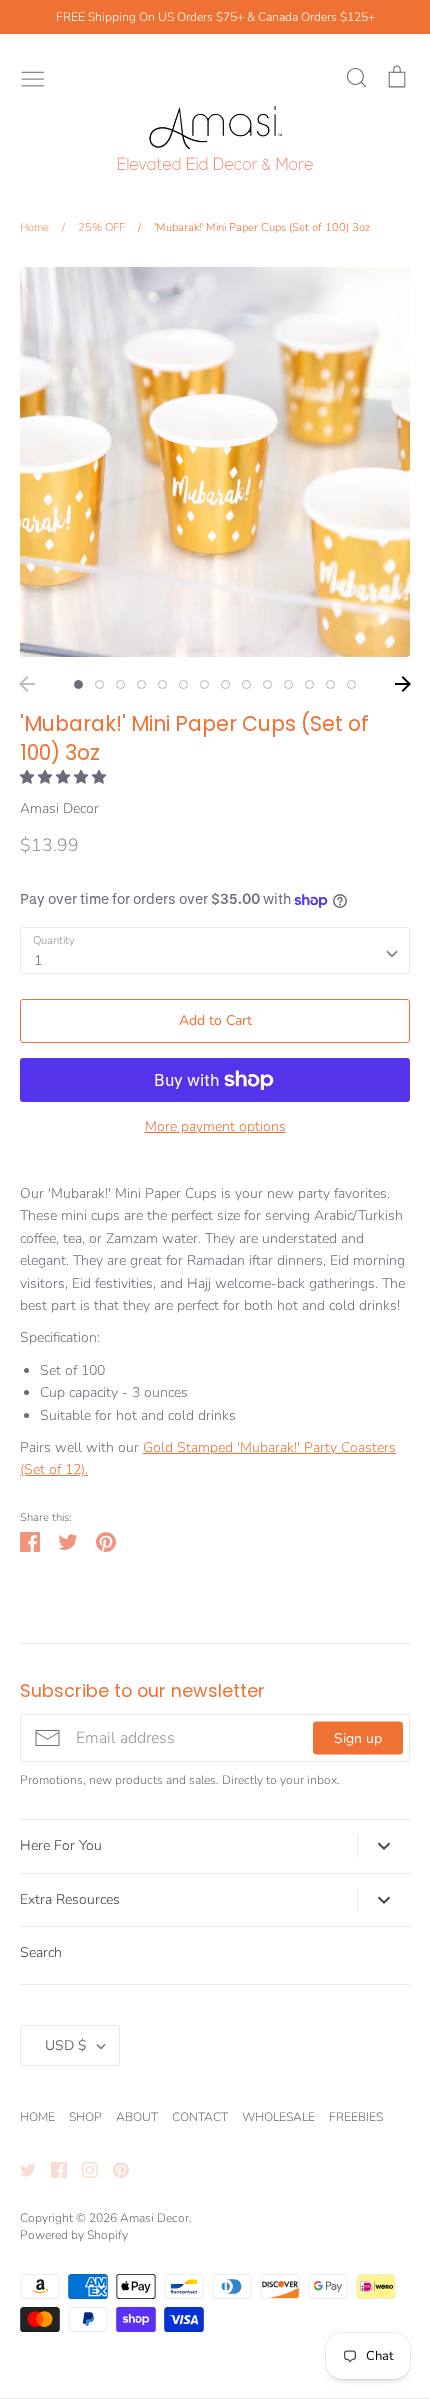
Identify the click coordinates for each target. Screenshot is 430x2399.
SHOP (85, 2117)
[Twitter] (20, 2168)
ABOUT (137, 2117)
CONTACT (200, 2117)
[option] (215, 462)
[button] (65, 777)
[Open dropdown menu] (383, 1846)
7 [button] (204, 684)
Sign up (358, 1738)
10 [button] (267, 684)
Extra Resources (70, 1899)
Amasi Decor (59, 808)
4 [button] (141, 684)
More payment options (215, 1126)
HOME (37, 2117)
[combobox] (215, 950)
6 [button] (183, 684)
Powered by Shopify (74, 2235)
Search (41, 1952)
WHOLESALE (278, 2117)
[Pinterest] (113, 2168)
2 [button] (99, 684)
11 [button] (288, 684)
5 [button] (162, 684)
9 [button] (246, 684)
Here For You (61, 1845)
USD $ (65, 2045)
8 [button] (225, 684)
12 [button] (309, 684)
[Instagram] (82, 2168)
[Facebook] (51, 2168)
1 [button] (78, 684)
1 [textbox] (38, 960)
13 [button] (330, 684)
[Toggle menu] (33, 77)
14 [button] (351, 684)
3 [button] (120, 684)
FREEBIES (356, 2117)
